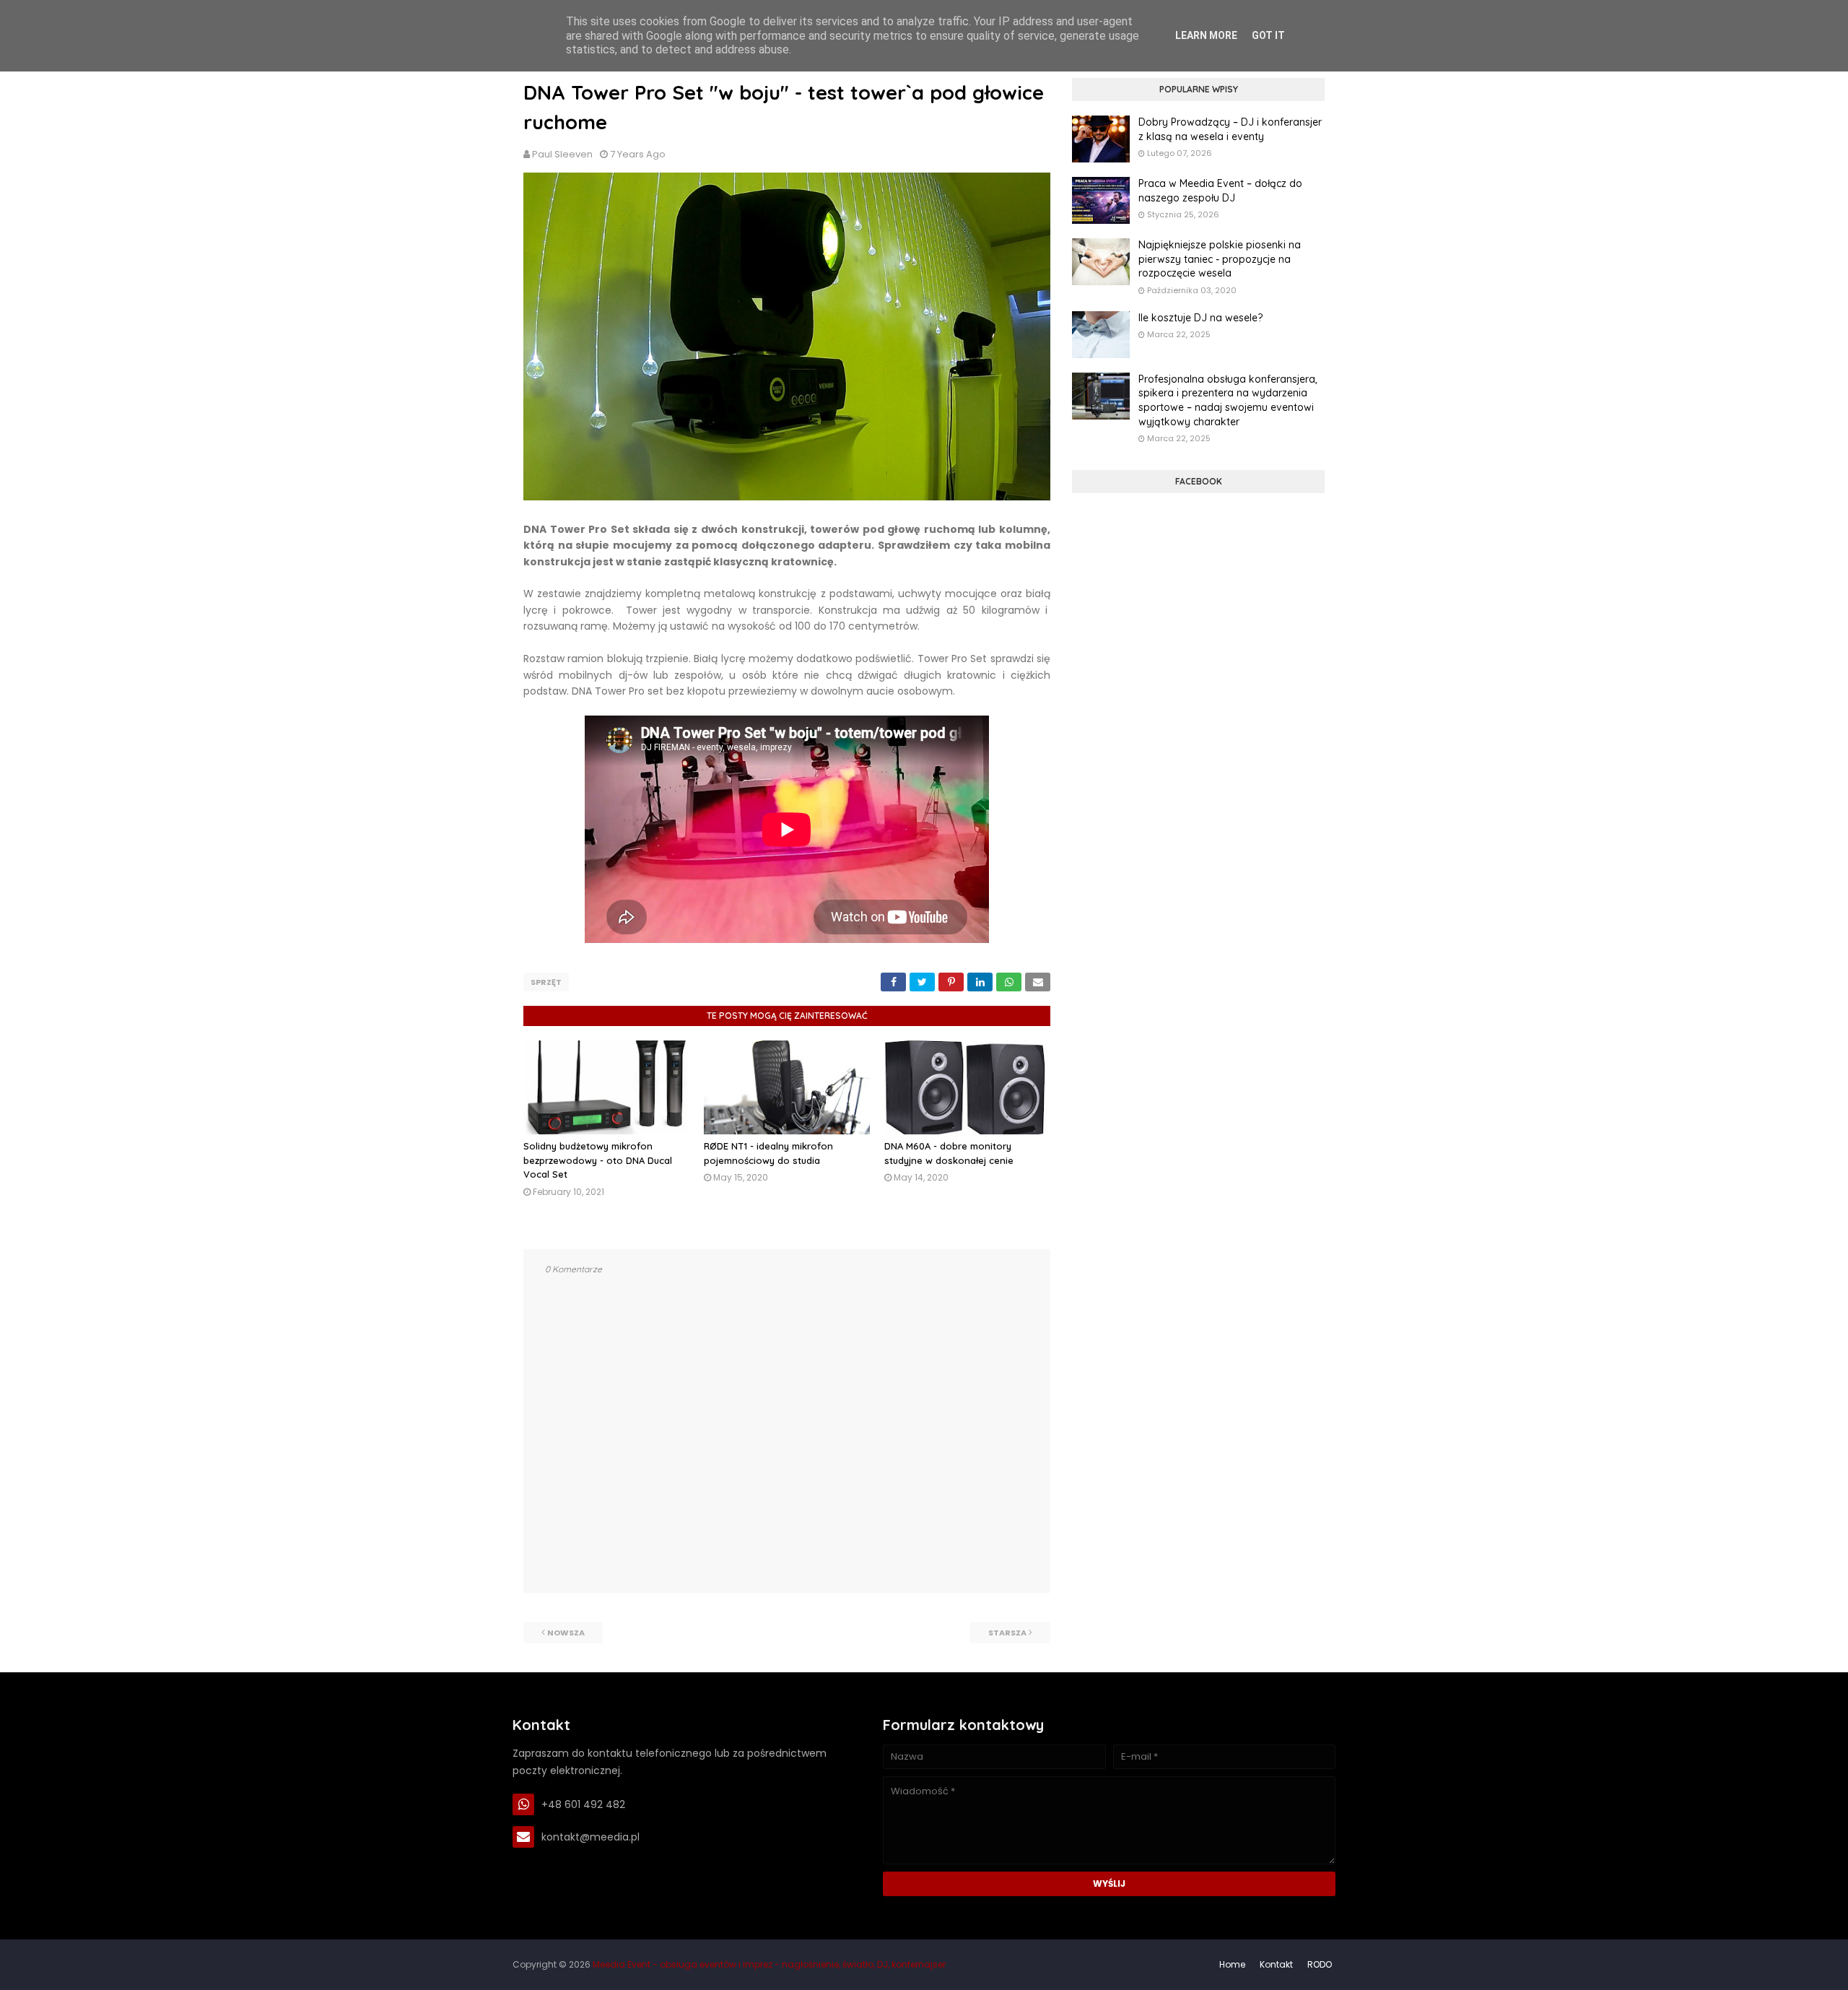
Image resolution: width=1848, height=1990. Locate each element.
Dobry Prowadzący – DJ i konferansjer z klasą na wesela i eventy (1230, 129)
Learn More (1206, 35)
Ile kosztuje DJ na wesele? (1200, 318)
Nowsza (566, 1633)
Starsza (1007, 1633)
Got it (1268, 35)
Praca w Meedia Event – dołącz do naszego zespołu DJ (1220, 191)
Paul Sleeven (562, 154)
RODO (1320, 1964)
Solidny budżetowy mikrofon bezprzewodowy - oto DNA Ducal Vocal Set (598, 1160)
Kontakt (1276, 1964)
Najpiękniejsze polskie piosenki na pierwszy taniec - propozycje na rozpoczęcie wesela (1220, 259)
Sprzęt (546, 982)
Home (1232, 1964)
